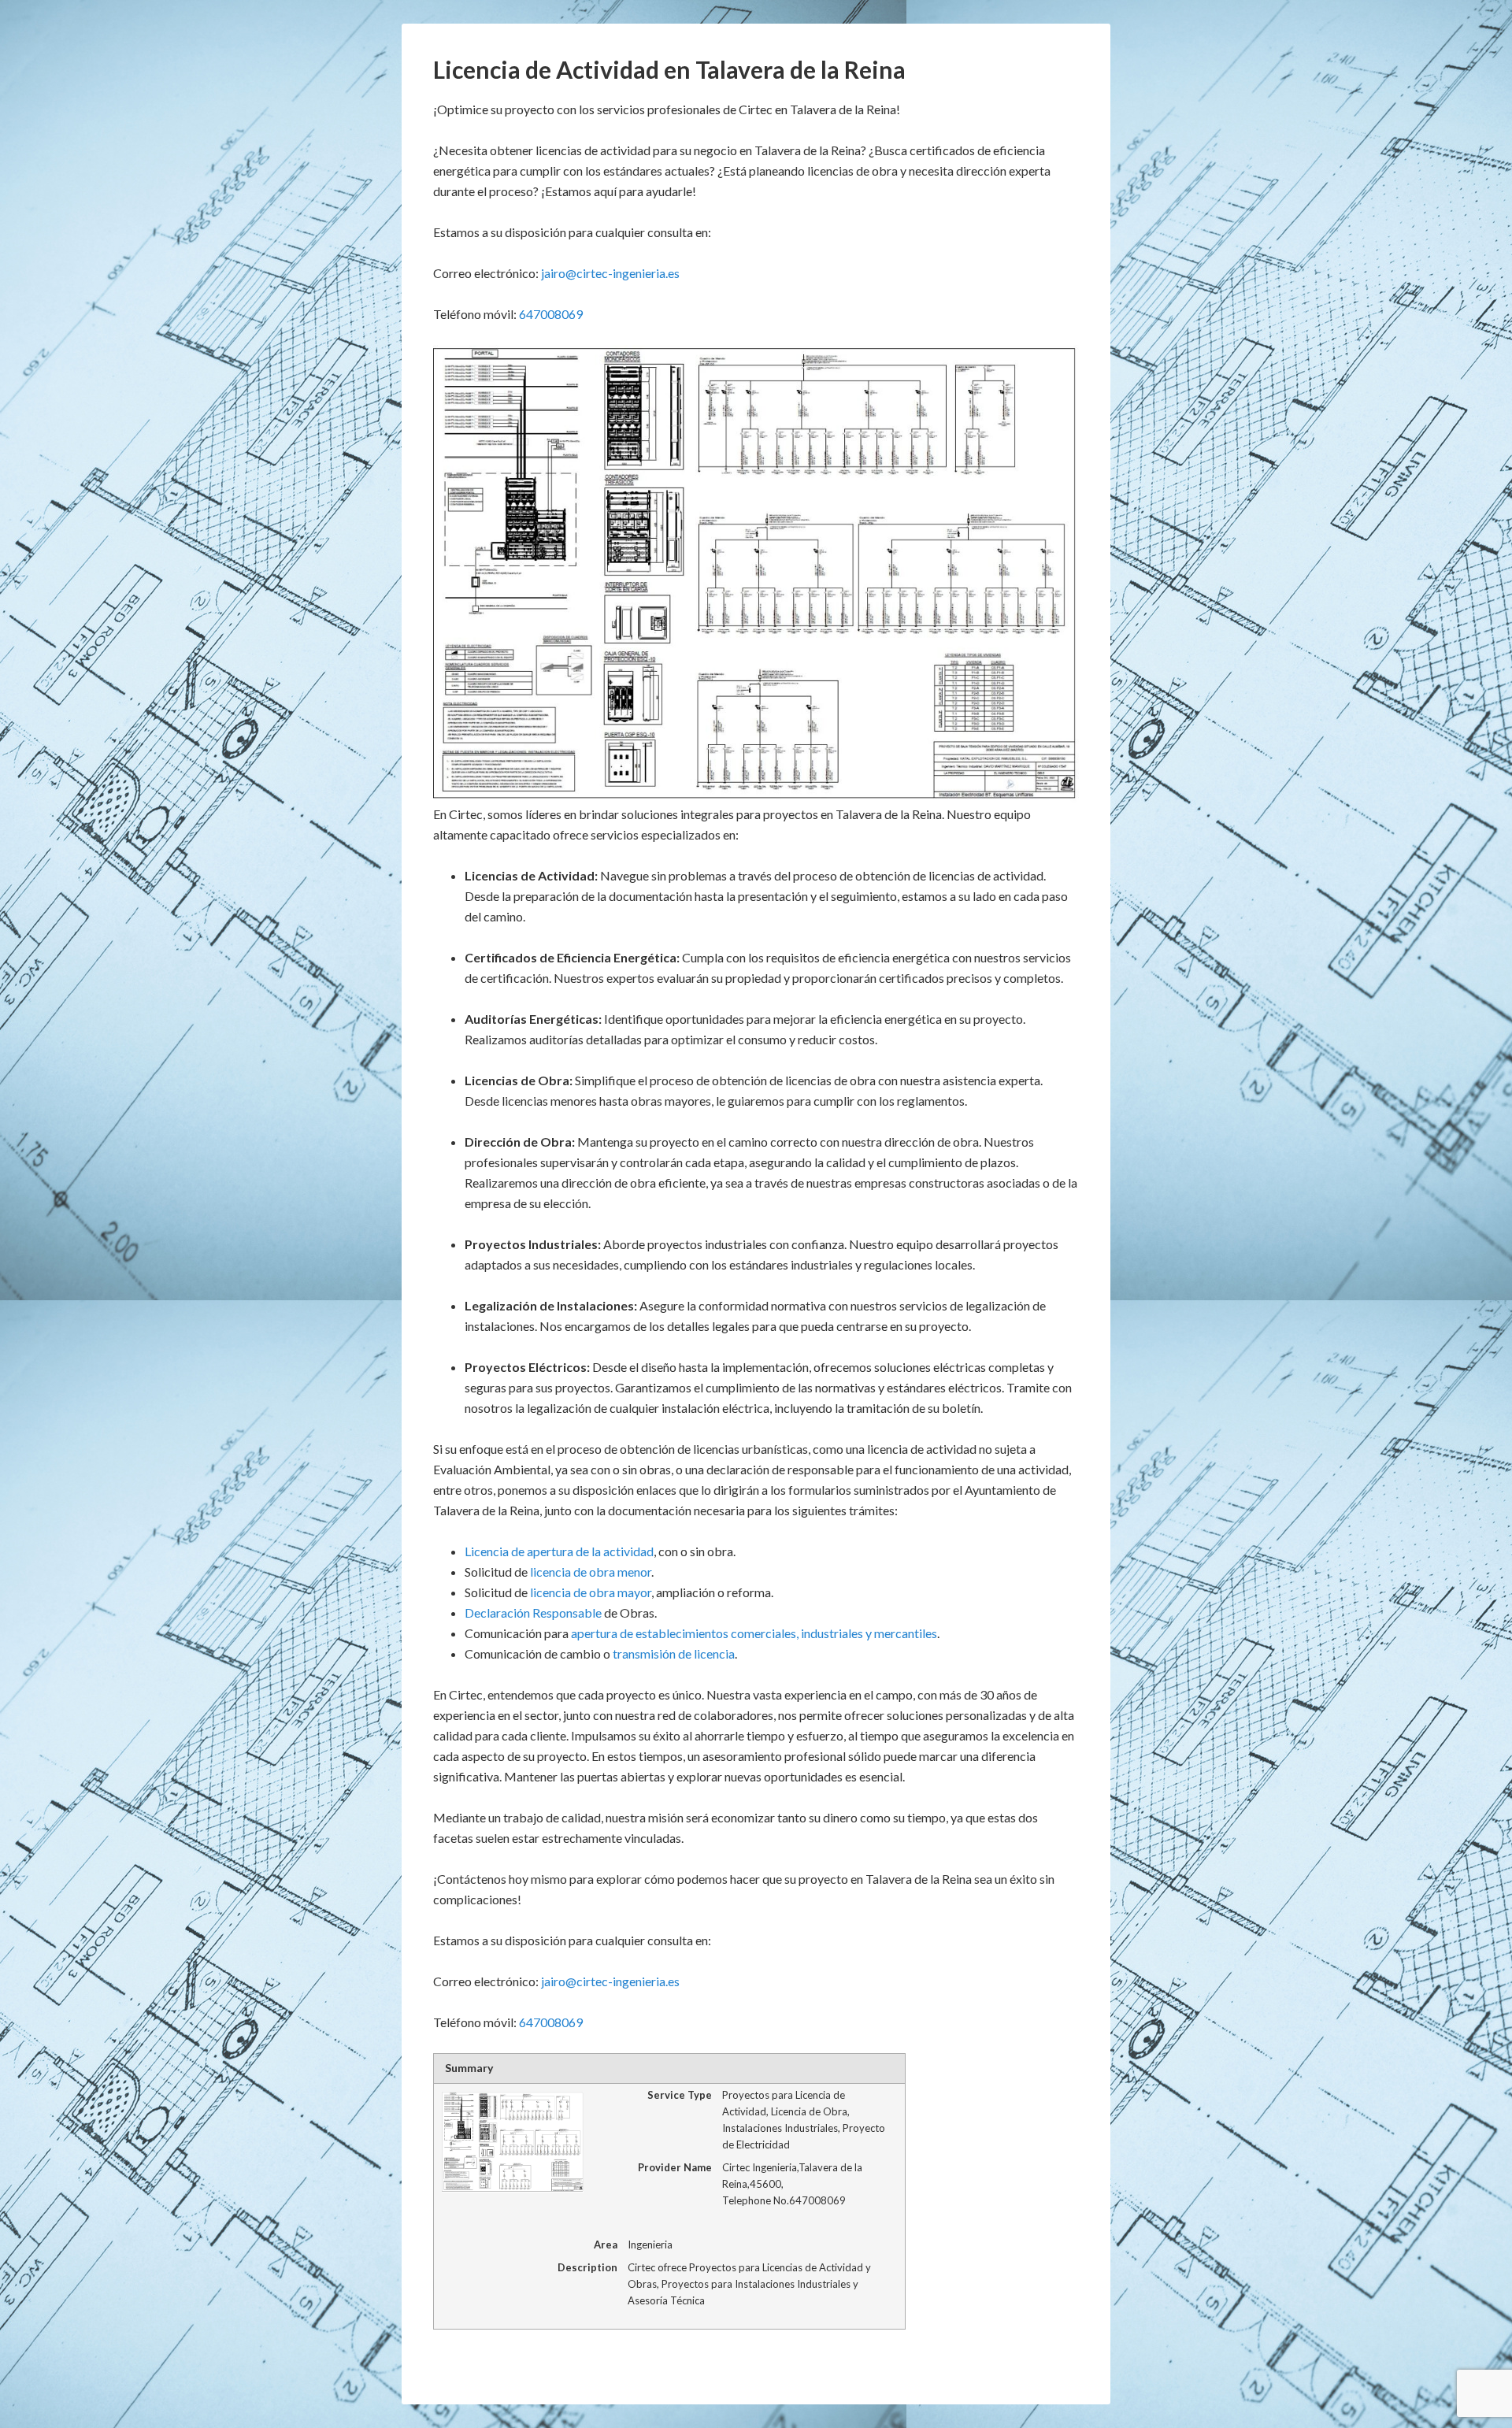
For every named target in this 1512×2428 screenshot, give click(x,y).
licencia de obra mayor (591, 1592)
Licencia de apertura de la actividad (559, 1551)
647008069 (551, 314)
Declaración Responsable (533, 1612)
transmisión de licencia (674, 1653)
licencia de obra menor (591, 1572)
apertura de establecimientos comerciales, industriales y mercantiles (754, 1633)
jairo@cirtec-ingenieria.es (610, 273)
